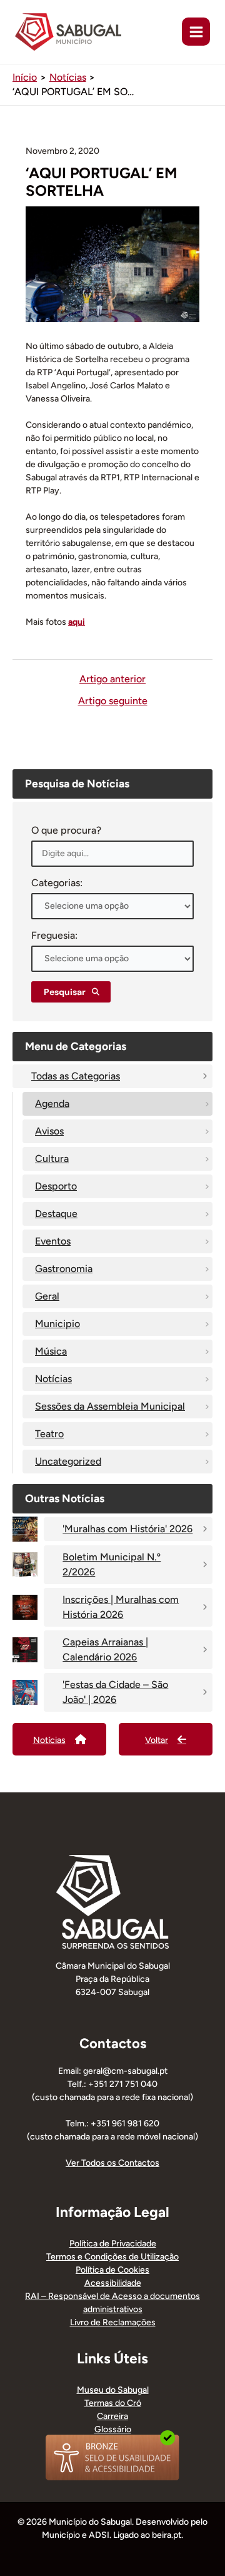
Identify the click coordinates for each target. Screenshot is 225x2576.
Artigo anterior (112, 679)
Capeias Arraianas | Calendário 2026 (105, 1649)
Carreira (112, 2416)
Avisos (49, 1131)
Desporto (56, 1186)
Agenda (52, 1104)
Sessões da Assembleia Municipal (110, 1406)
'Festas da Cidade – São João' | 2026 (115, 1692)
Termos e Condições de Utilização (112, 2257)
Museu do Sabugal (113, 2390)
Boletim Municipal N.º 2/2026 (112, 1564)
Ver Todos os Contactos (112, 2163)
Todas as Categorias (76, 1076)
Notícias (53, 1379)
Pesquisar (65, 992)
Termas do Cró (113, 2403)
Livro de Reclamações (113, 2322)
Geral (47, 1296)
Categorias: (57, 883)
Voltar (157, 1740)
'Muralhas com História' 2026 (127, 1529)
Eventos (53, 1241)
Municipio (57, 1324)
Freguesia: (54, 935)
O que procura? (66, 830)
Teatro (49, 1434)
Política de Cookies (112, 2270)
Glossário (113, 2429)
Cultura (52, 1159)
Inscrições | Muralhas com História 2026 (121, 1607)
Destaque (56, 1214)
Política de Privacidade (113, 2244)
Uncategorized (68, 1461)
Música (51, 1351)
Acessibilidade (113, 2283)
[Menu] (196, 32)
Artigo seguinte (113, 701)
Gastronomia (64, 1269)
